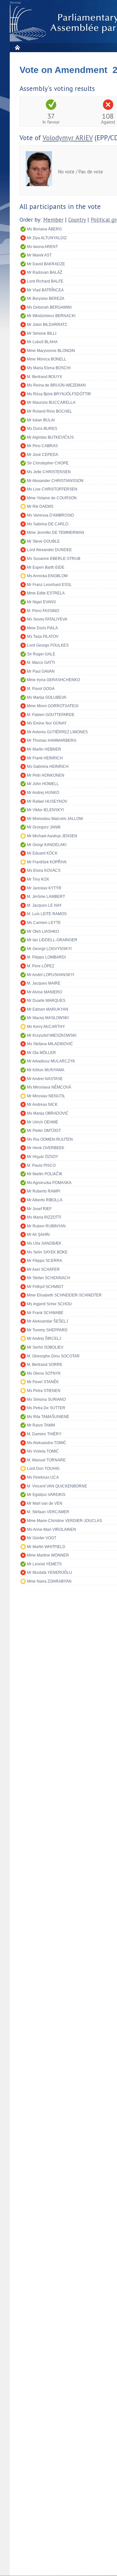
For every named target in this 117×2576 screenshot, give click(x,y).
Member (53, 220)
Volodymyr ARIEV (68, 138)
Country (77, 220)
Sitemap (15, 3)
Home (17, 47)
